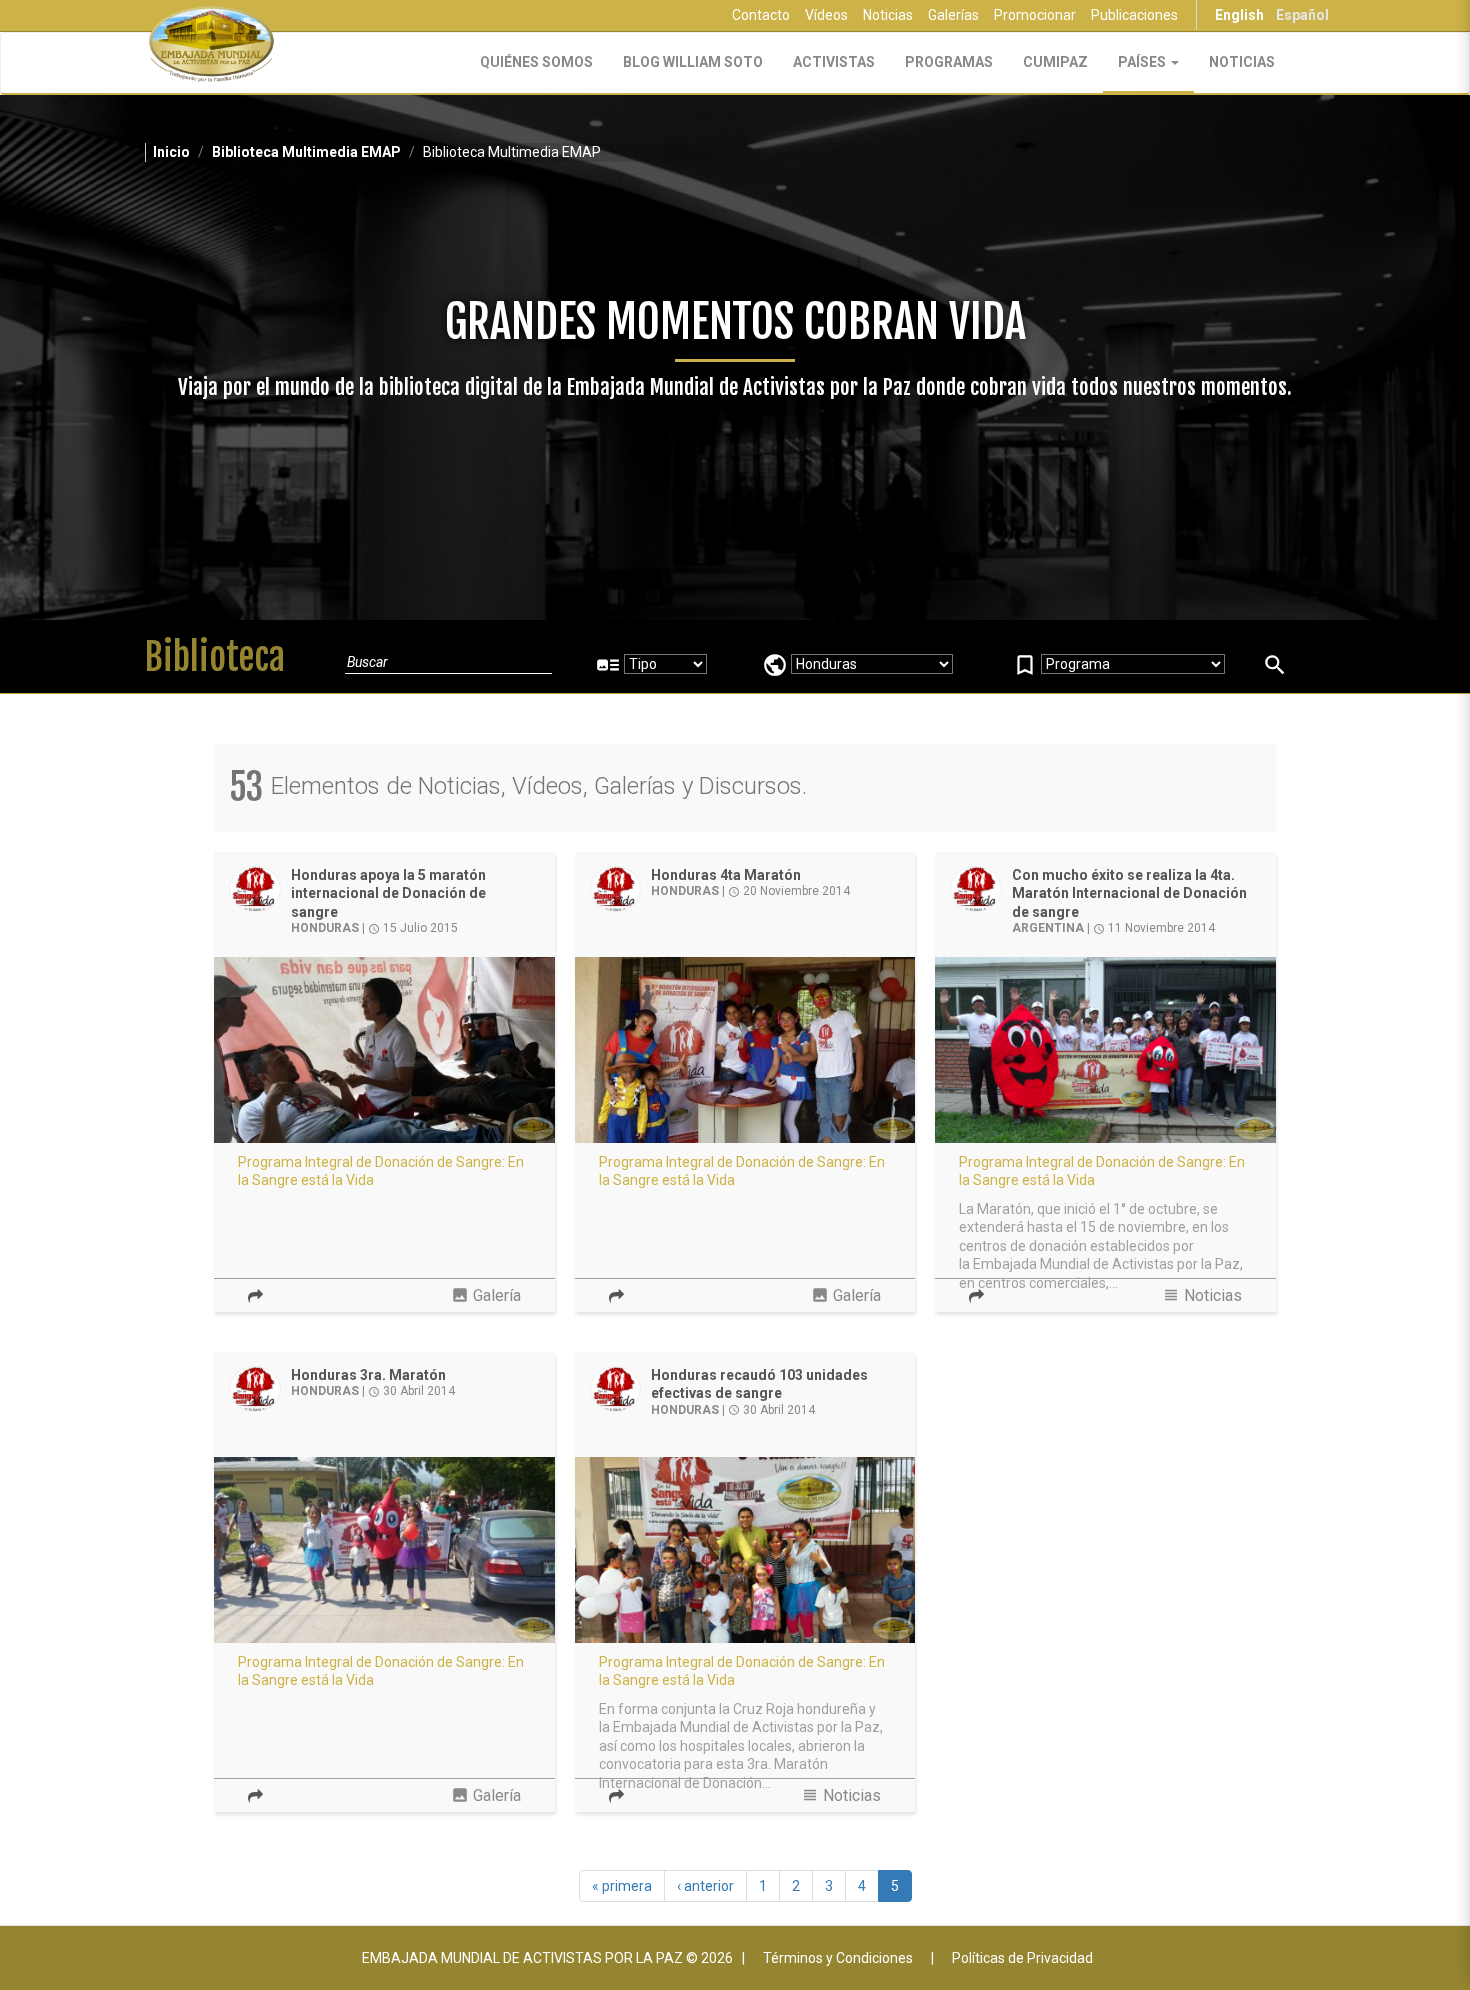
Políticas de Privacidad (1022, 1958)
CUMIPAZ (1055, 62)
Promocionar (1035, 15)
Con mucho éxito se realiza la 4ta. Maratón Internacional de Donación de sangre (1129, 893)
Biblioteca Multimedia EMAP (306, 152)
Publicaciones (1134, 15)
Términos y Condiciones (838, 1958)
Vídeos (826, 15)
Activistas (834, 62)
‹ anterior (705, 1886)
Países (1143, 62)
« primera (622, 1886)
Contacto (761, 15)
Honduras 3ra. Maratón (368, 1375)
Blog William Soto (693, 62)
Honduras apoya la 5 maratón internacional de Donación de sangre (388, 893)
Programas (949, 62)
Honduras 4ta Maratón (726, 875)
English (1239, 15)
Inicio (171, 152)
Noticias (888, 15)
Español (1302, 15)
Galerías (953, 15)
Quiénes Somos (536, 62)
